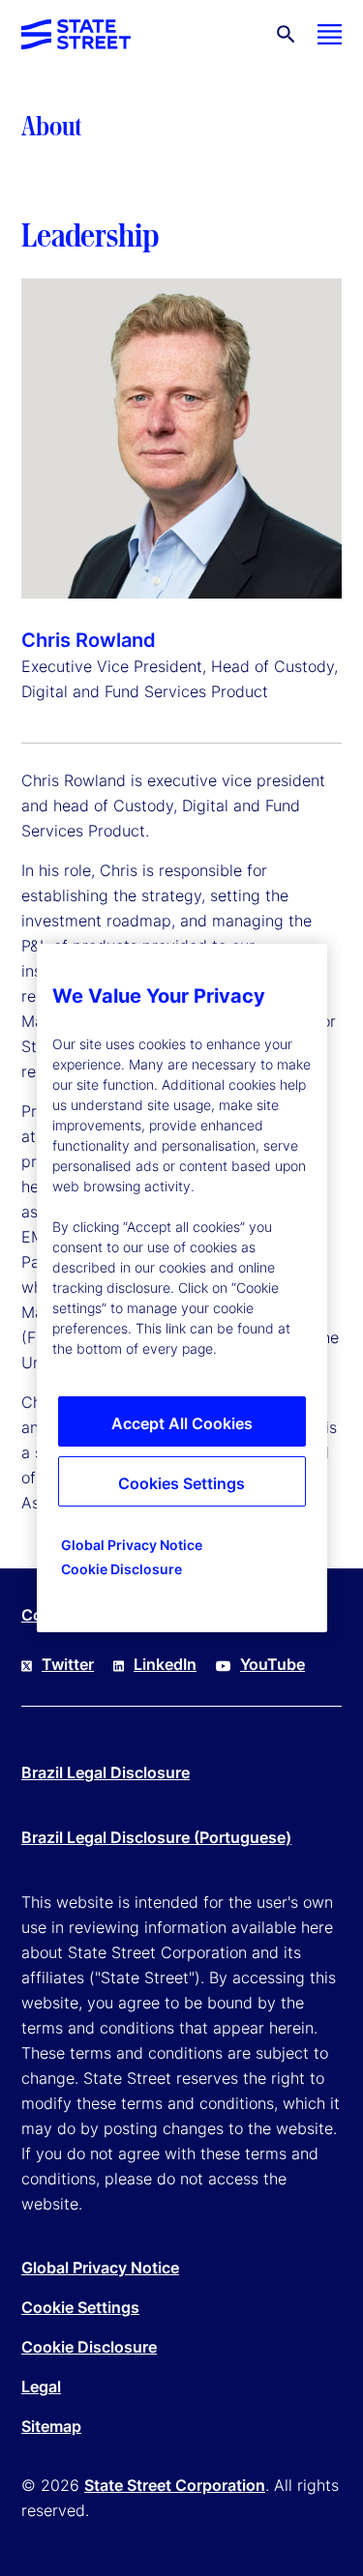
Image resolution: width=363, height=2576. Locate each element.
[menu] (330, 34)
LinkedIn (165, 1664)
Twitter (68, 1664)
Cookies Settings (181, 1483)
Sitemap (51, 2426)
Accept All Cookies (182, 1423)
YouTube (272, 1664)
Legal (41, 2386)
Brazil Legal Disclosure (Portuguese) (156, 1837)
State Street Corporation (175, 2485)
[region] (182, 1288)
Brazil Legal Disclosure (106, 1772)
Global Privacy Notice (100, 2268)
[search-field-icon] (286, 34)
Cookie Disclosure (89, 2347)
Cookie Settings (80, 2307)
